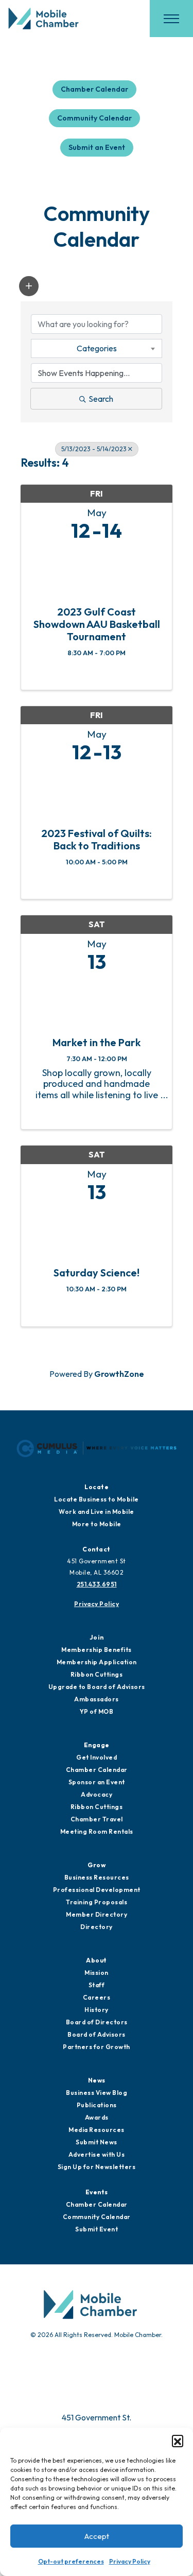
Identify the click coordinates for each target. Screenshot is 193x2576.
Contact (97, 1549)
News (97, 2080)
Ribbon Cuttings (97, 1674)
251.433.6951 (97, 1584)
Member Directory (97, 1914)
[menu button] (171, 19)
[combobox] (97, 348)
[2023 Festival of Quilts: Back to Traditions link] (97, 792)
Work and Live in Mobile (97, 1512)
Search (101, 399)
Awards (97, 2117)
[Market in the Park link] (97, 1002)
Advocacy (97, 1794)
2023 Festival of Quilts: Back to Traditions (97, 840)
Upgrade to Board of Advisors (97, 1687)
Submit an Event (97, 147)
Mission (97, 1973)
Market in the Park (97, 1043)
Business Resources (97, 1877)
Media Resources (97, 2130)
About (97, 1960)
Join (97, 1637)
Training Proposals (97, 1902)
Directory (97, 1927)
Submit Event (97, 2229)
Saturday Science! (97, 1273)
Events (97, 2192)
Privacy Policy (130, 2561)
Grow (97, 1865)
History (97, 2010)
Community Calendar (94, 118)
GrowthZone (119, 1374)
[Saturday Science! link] (97, 1232)
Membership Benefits (97, 1650)
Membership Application (97, 1662)
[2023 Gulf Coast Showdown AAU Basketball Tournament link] (97, 571)
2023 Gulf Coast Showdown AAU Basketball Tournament (97, 624)
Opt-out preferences (71, 2561)
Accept (97, 2536)
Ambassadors (97, 1699)
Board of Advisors (97, 2034)
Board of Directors (97, 2022)
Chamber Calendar (94, 89)
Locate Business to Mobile (97, 1499)
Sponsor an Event (97, 1782)
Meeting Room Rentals (97, 1831)
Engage (97, 1745)
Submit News (97, 2142)
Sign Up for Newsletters (97, 2167)
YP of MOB (97, 1711)
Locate (97, 1487)
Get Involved (97, 1757)
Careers (97, 1997)
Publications (97, 2105)
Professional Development (97, 1890)
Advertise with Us (97, 2154)
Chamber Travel (97, 1819)
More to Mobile (97, 1524)
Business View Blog (97, 2093)
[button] (178, 2441)
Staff (97, 1985)
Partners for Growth (97, 2047)
